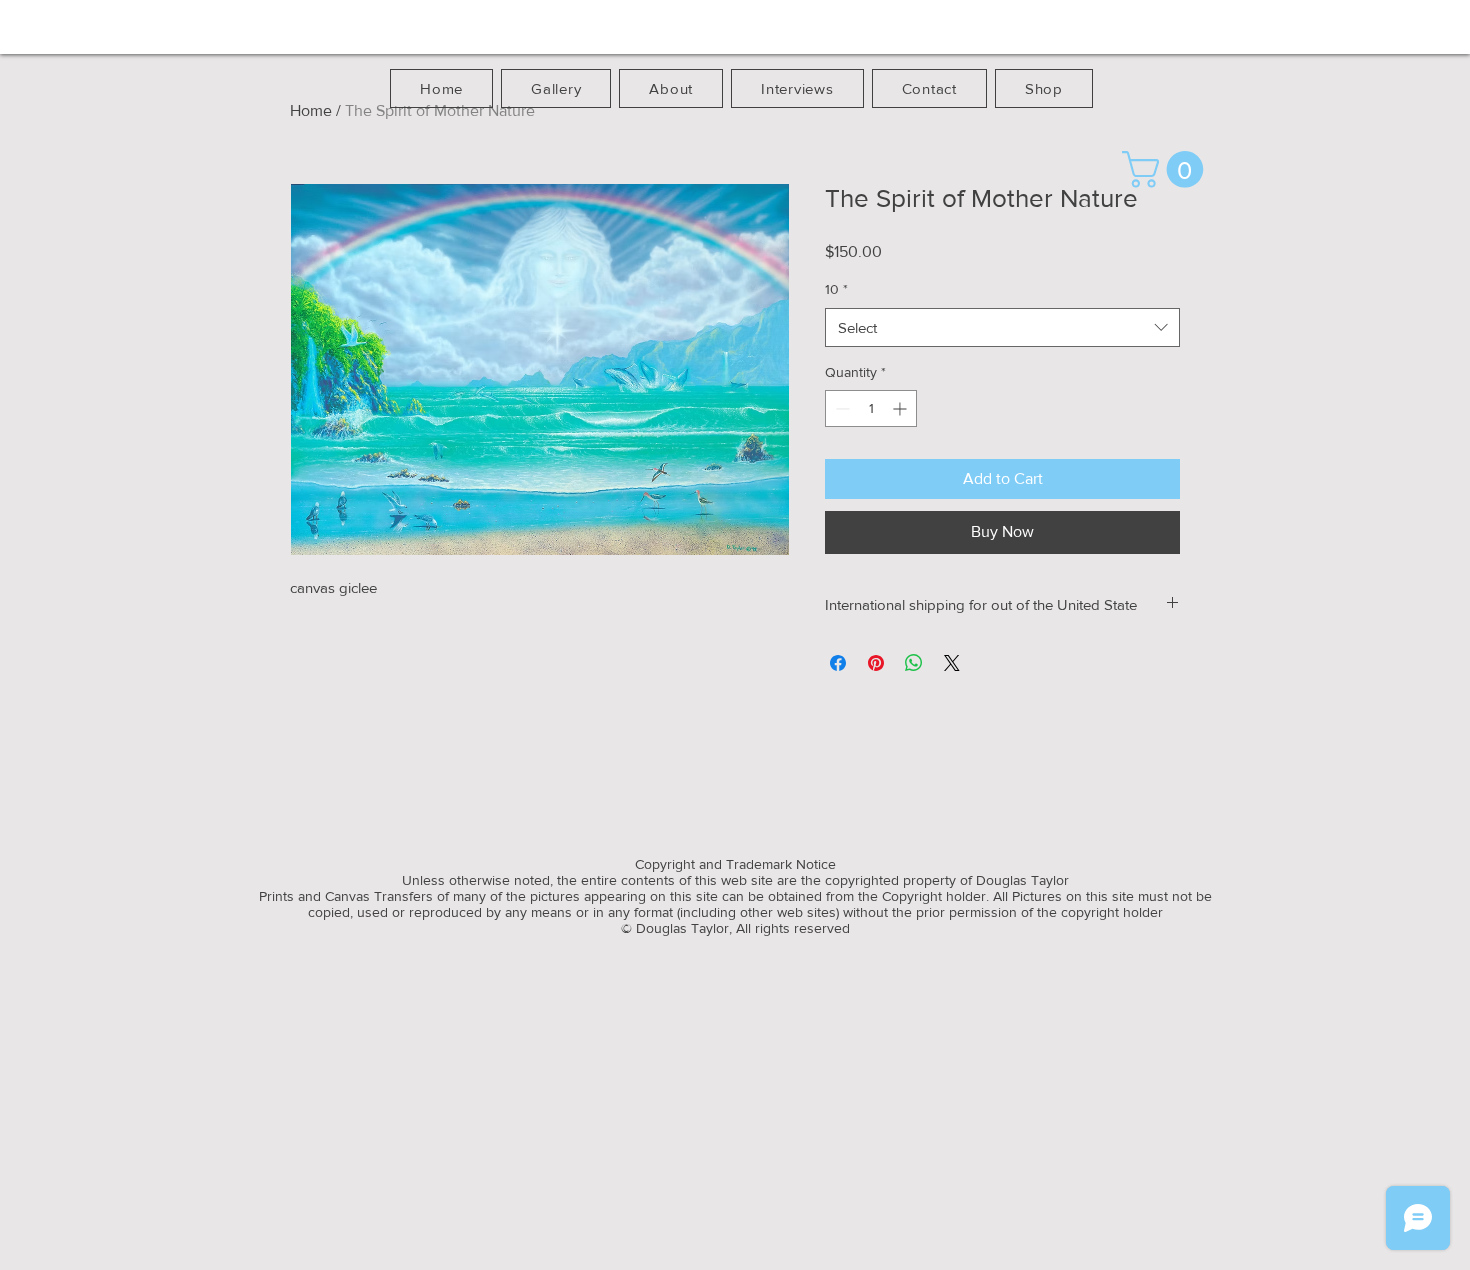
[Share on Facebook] (838, 663)
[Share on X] (952, 663)
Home (311, 110)
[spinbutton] (871, 408)
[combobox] (1002, 327)
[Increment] (901, 408)
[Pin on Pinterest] (876, 663)
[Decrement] (840, 408)
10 (836, 289)
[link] (1167, 169)
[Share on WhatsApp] (914, 663)
